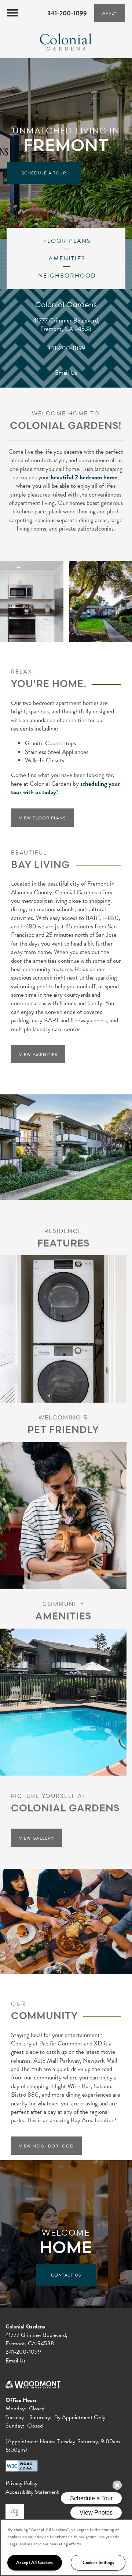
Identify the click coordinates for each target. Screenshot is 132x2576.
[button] (109, 13)
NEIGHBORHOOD (66, 276)
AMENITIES (66, 259)
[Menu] (13, 13)
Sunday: (15, 2426)
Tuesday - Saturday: (28, 2417)
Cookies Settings (98, 2562)
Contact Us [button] (66, 2275)
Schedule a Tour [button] (44, 173)
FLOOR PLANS (66, 241)
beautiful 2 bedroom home (84, 477)
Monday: (16, 2409)
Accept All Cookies (34, 2562)
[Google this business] (15, 2513)
